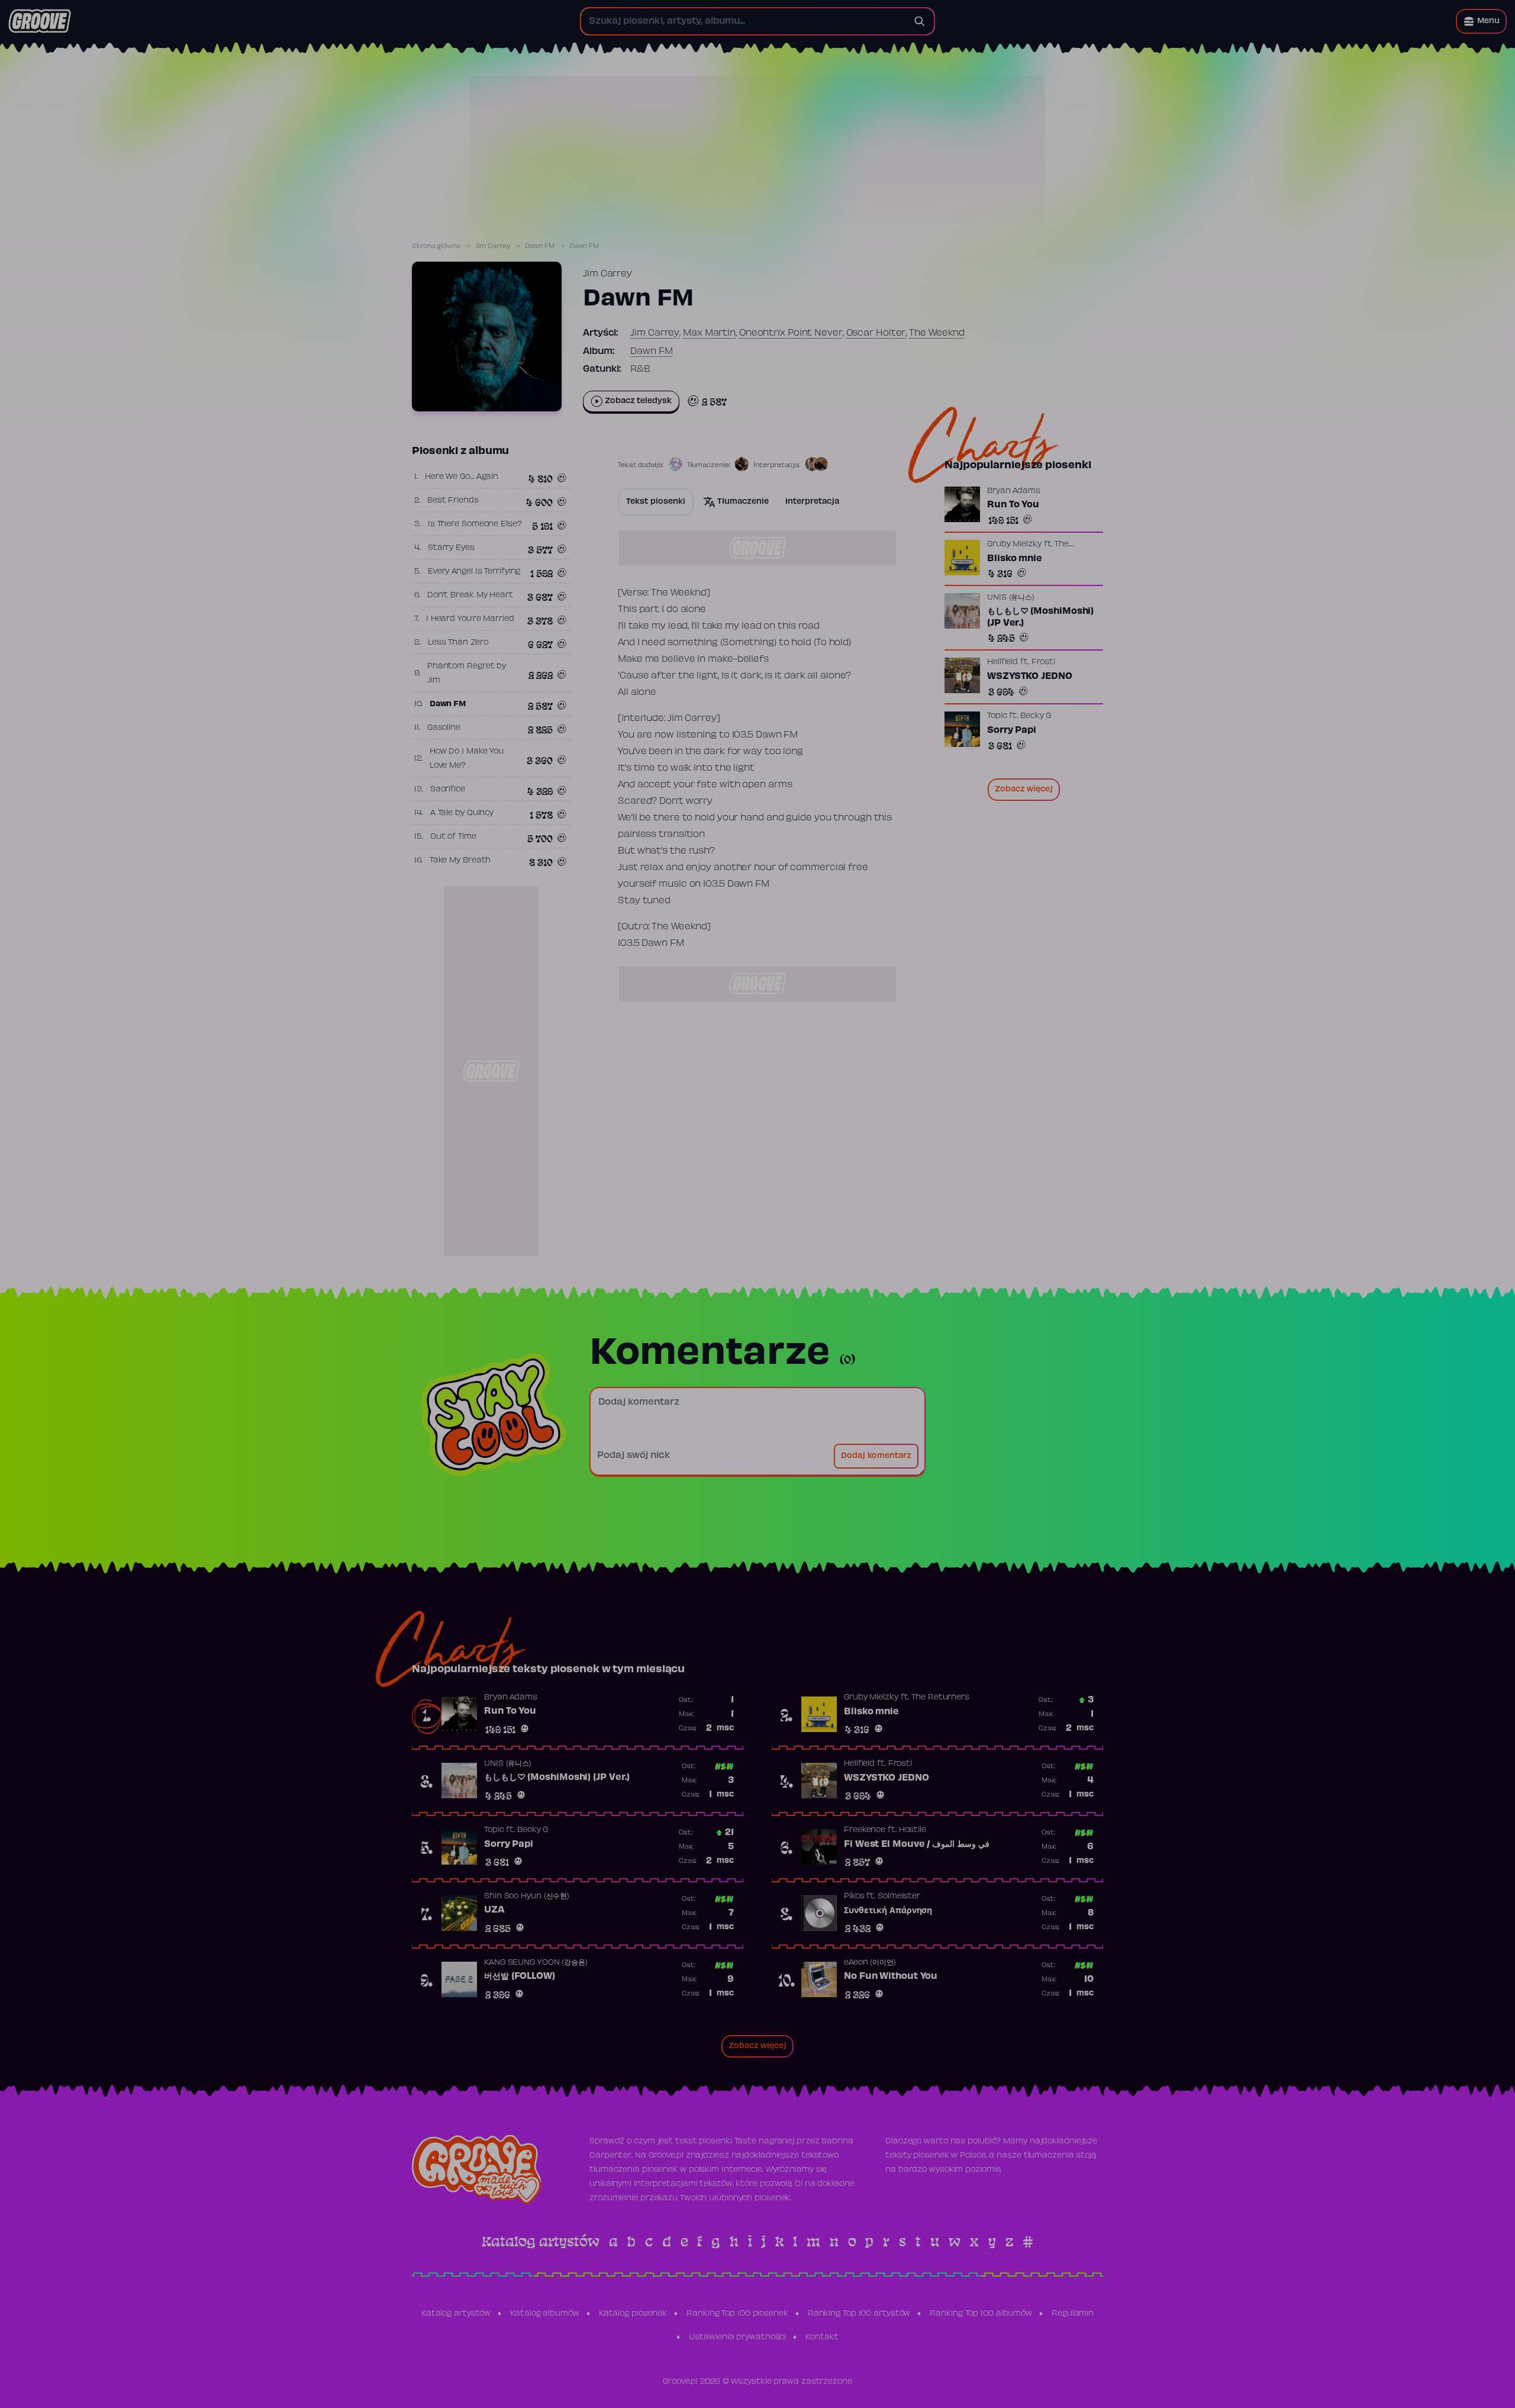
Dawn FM (540, 246)
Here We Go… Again (462, 477)
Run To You (1013, 505)
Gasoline (444, 728)
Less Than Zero (458, 643)
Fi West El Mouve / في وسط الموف (917, 1844)
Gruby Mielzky (1014, 545)
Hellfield (1003, 662)
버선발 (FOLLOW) (520, 1976)
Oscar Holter (876, 333)
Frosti (1043, 662)
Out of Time (453, 837)
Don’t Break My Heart (470, 595)
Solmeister (899, 1897)
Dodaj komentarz (876, 1456)
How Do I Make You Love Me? (467, 759)
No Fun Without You (891, 1976)
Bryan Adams (1014, 491)
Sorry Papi (1012, 730)
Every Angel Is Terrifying (474, 572)
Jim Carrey (493, 246)
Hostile (913, 1830)
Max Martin (709, 333)
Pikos (854, 1897)
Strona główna (436, 246)
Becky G (1036, 716)
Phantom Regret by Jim (467, 674)
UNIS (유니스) (1011, 598)
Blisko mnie (1015, 559)
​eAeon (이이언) (870, 1963)
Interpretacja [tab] (812, 502)
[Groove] (40, 21)
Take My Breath (460, 861)
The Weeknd (937, 333)
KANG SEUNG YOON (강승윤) (536, 1963)
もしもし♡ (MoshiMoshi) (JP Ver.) (1040, 617)
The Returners (940, 1698)
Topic (997, 716)
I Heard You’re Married (470, 619)
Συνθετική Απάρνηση (888, 1911)
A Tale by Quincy (462, 813)
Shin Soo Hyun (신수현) (527, 1897)
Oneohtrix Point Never (791, 333)
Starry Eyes (451, 548)
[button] (1481, 21)
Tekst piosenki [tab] (656, 502)
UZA (494, 1910)
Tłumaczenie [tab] (743, 502)
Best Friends (453, 501)
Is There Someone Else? (475, 524)
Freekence (865, 1830)
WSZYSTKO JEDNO (1030, 677)
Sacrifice (448, 790)
